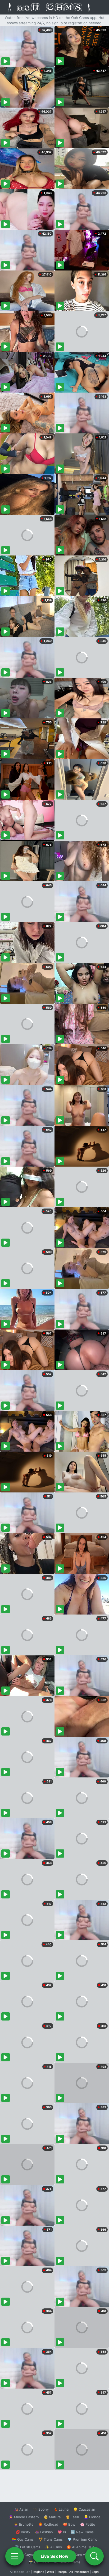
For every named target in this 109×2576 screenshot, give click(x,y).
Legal (96, 2572)
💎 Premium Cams (82, 2539)
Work (50, 2572)
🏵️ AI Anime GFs (80, 2547)
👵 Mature (52, 2517)
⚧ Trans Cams (51, 2539)
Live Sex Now (55, 2556)
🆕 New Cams (82, 2532)
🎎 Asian (21, 2509)
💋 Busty (23, 2532)
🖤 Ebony (41, 2509)
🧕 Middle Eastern (24, 2517)
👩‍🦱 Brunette (24, 2524)
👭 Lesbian (44, 2532)
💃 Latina (61, 2509)
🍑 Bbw (69, 2524)
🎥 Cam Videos (82, 2555)
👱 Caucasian (84, 2509)
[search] (94, 2556)
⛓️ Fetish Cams (28, 2547)
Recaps (62, 2572)
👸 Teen (72, 2517)
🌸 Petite (88, 2524)
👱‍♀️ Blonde (92, 2517)
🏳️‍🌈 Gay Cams (23, 2539)
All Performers (79, 2572)
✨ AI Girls (53, 2547)
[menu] (15, 2556)
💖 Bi (62, 2532)
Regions (38, 2572)
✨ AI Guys (24, 2555)
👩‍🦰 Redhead (48, 2524)
